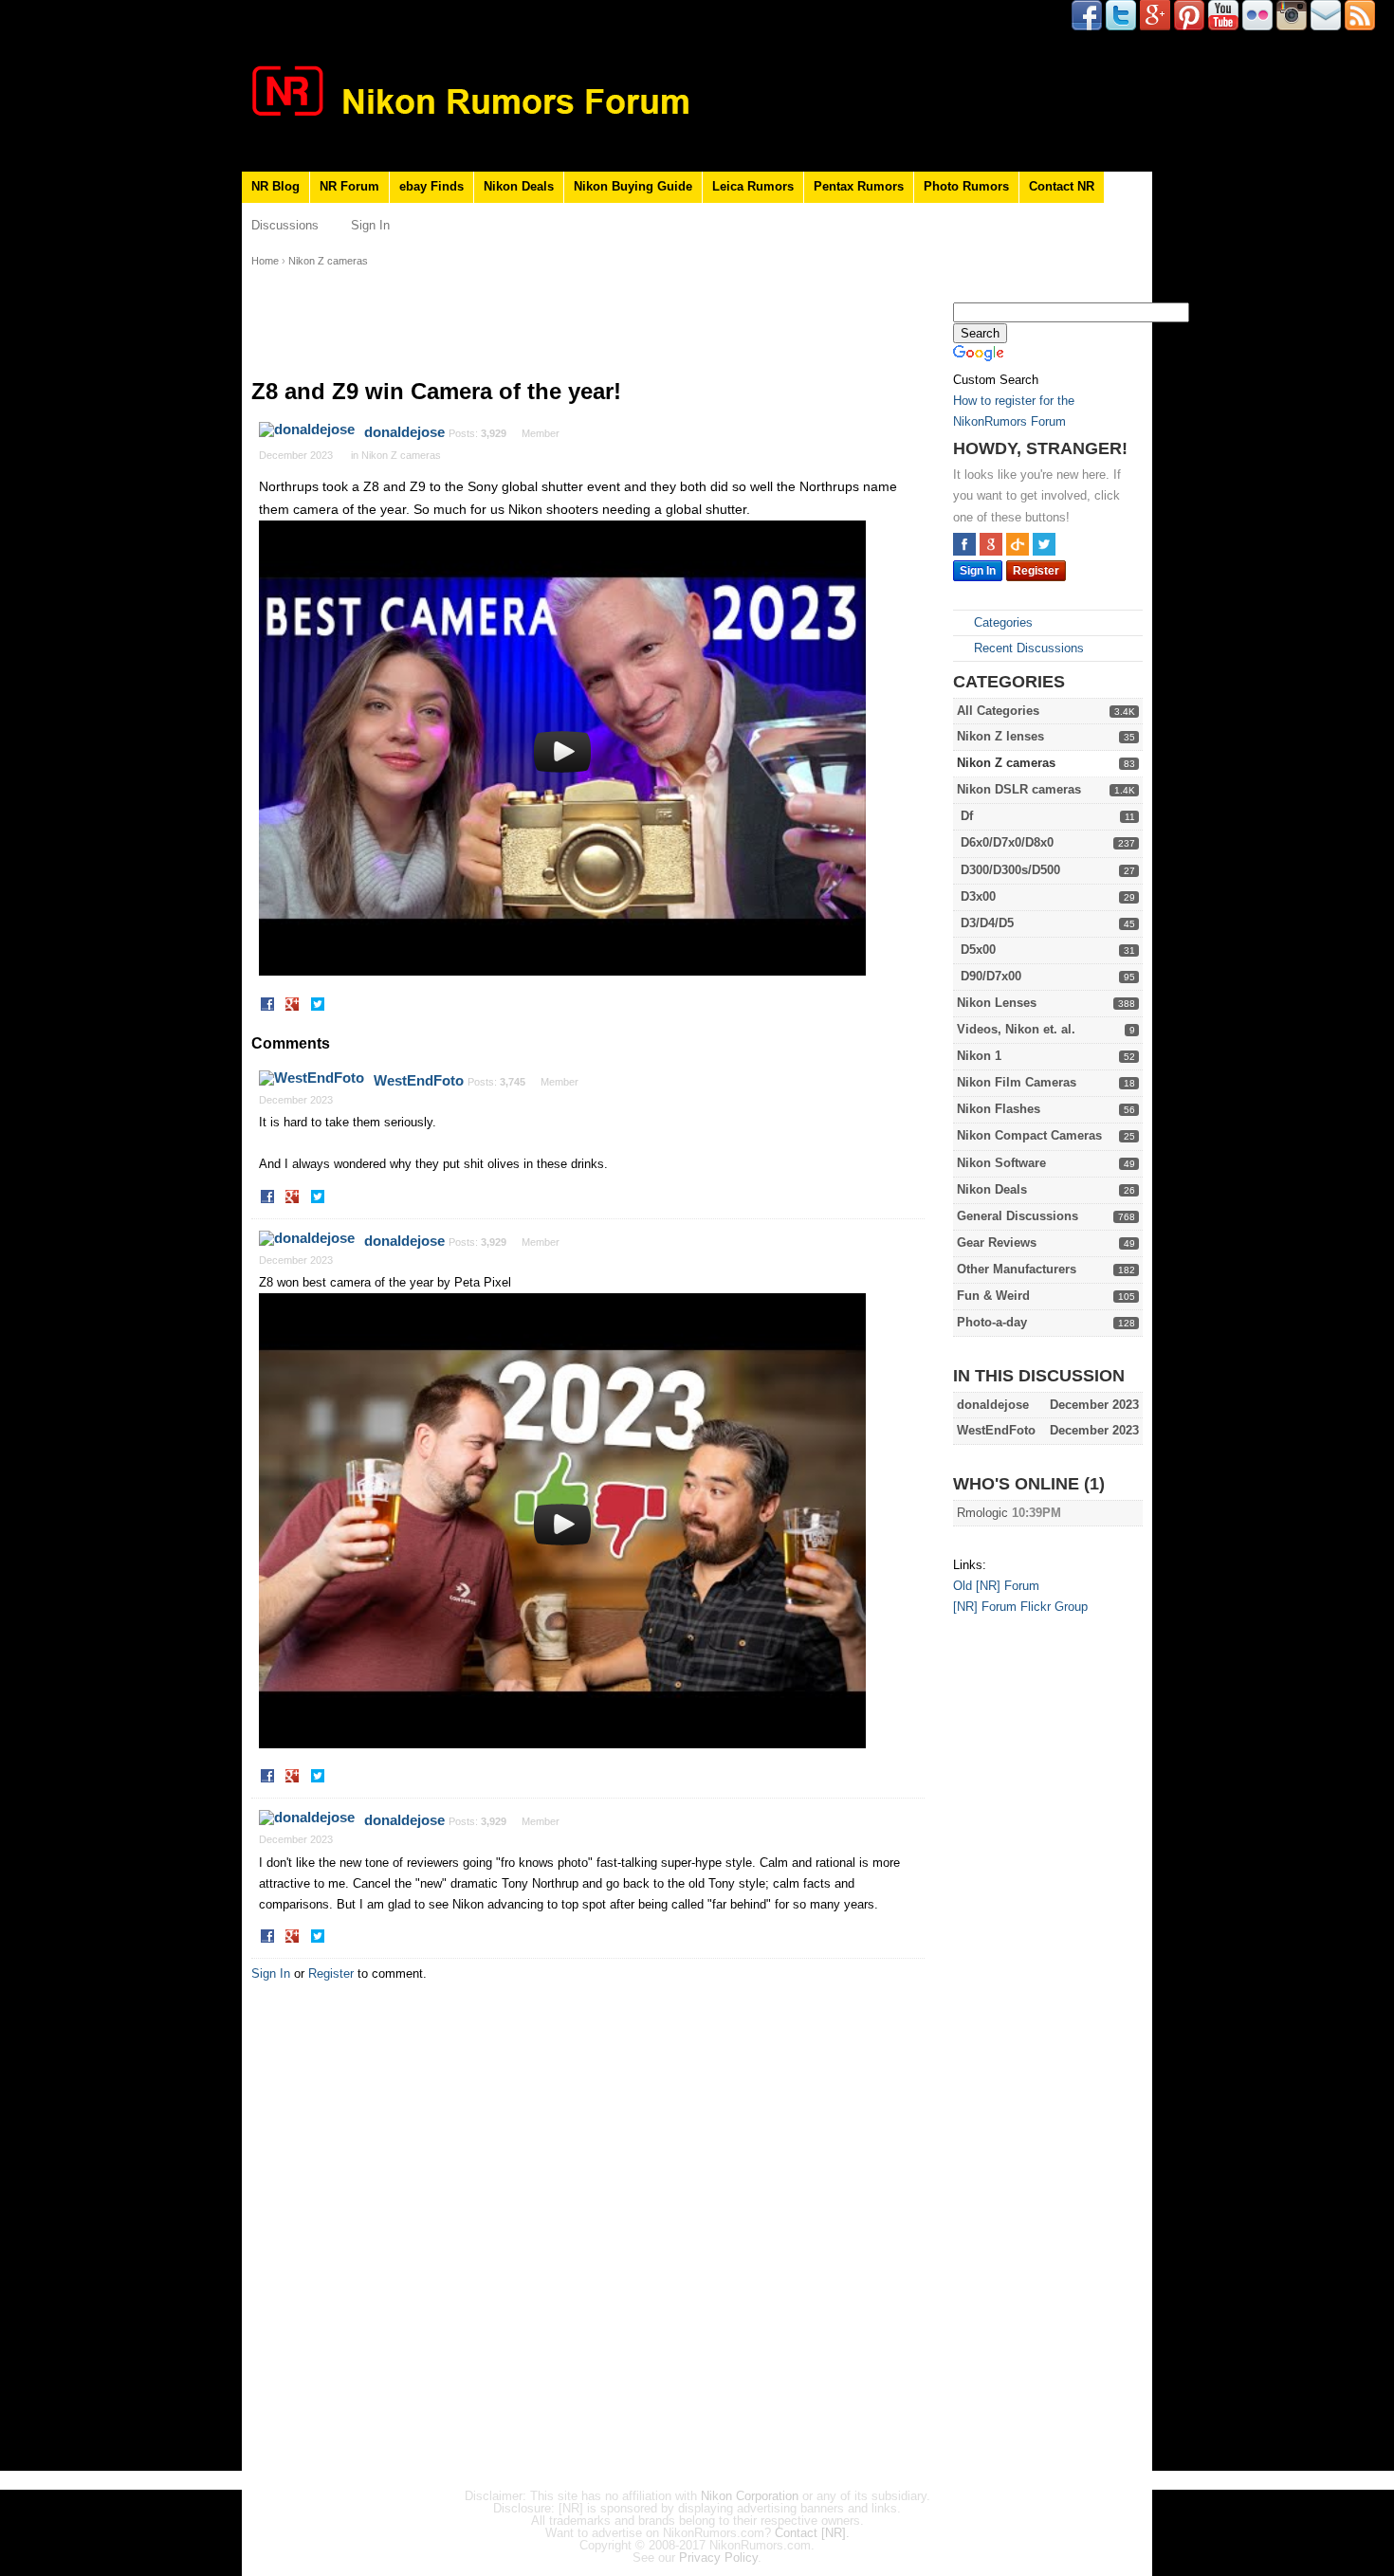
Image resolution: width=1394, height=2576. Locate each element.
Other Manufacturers (1017, 1269)
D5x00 (978, 950)
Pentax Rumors (859, 186)
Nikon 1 (979, 1056)
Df (967, 816)
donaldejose (404, 432)
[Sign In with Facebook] (964, 544)
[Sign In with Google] (991, 544)
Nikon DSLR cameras (1019, 789)
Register (1036, 571)
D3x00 (978, 896)
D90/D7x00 (991, 976)
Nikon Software (1001, 1163)
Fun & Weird (993, 1296)
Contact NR (1062, 186)
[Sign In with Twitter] (1044, 544)
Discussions (285, 225)
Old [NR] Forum (996, 1586)
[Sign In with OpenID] (1018, 544)
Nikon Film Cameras (1017, 1082)
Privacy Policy (718, 2558)
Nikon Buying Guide (633, 186)
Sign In (370, 225)
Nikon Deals (519, 186)
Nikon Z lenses (1000, 736)
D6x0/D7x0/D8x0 (1007, 842)
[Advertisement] (1029, 1923)
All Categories (998, 711)
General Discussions (1018, 1216)
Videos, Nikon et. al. (1016, 1029)
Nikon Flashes (999, 1109)
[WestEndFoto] (312, 1078)
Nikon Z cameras (1006, 763)
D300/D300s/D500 (1010, 870)
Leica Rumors (753, 186)
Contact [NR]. (812, 2533)
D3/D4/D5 (987, 923)
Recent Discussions (1027, 648)
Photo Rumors (966, 186)
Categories (1001, 622)
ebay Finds (431, 186)
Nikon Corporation (750, 2496)
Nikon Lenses (997, 1003)
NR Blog (275, 186)
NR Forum (349, 186)
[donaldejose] (307, 429)
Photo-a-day (992, 1322)
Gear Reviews (997, 1242)
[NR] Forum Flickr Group (1020, 1607)
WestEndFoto (419, 1080)
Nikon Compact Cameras (1029, 1135)
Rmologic (982, 1513)
